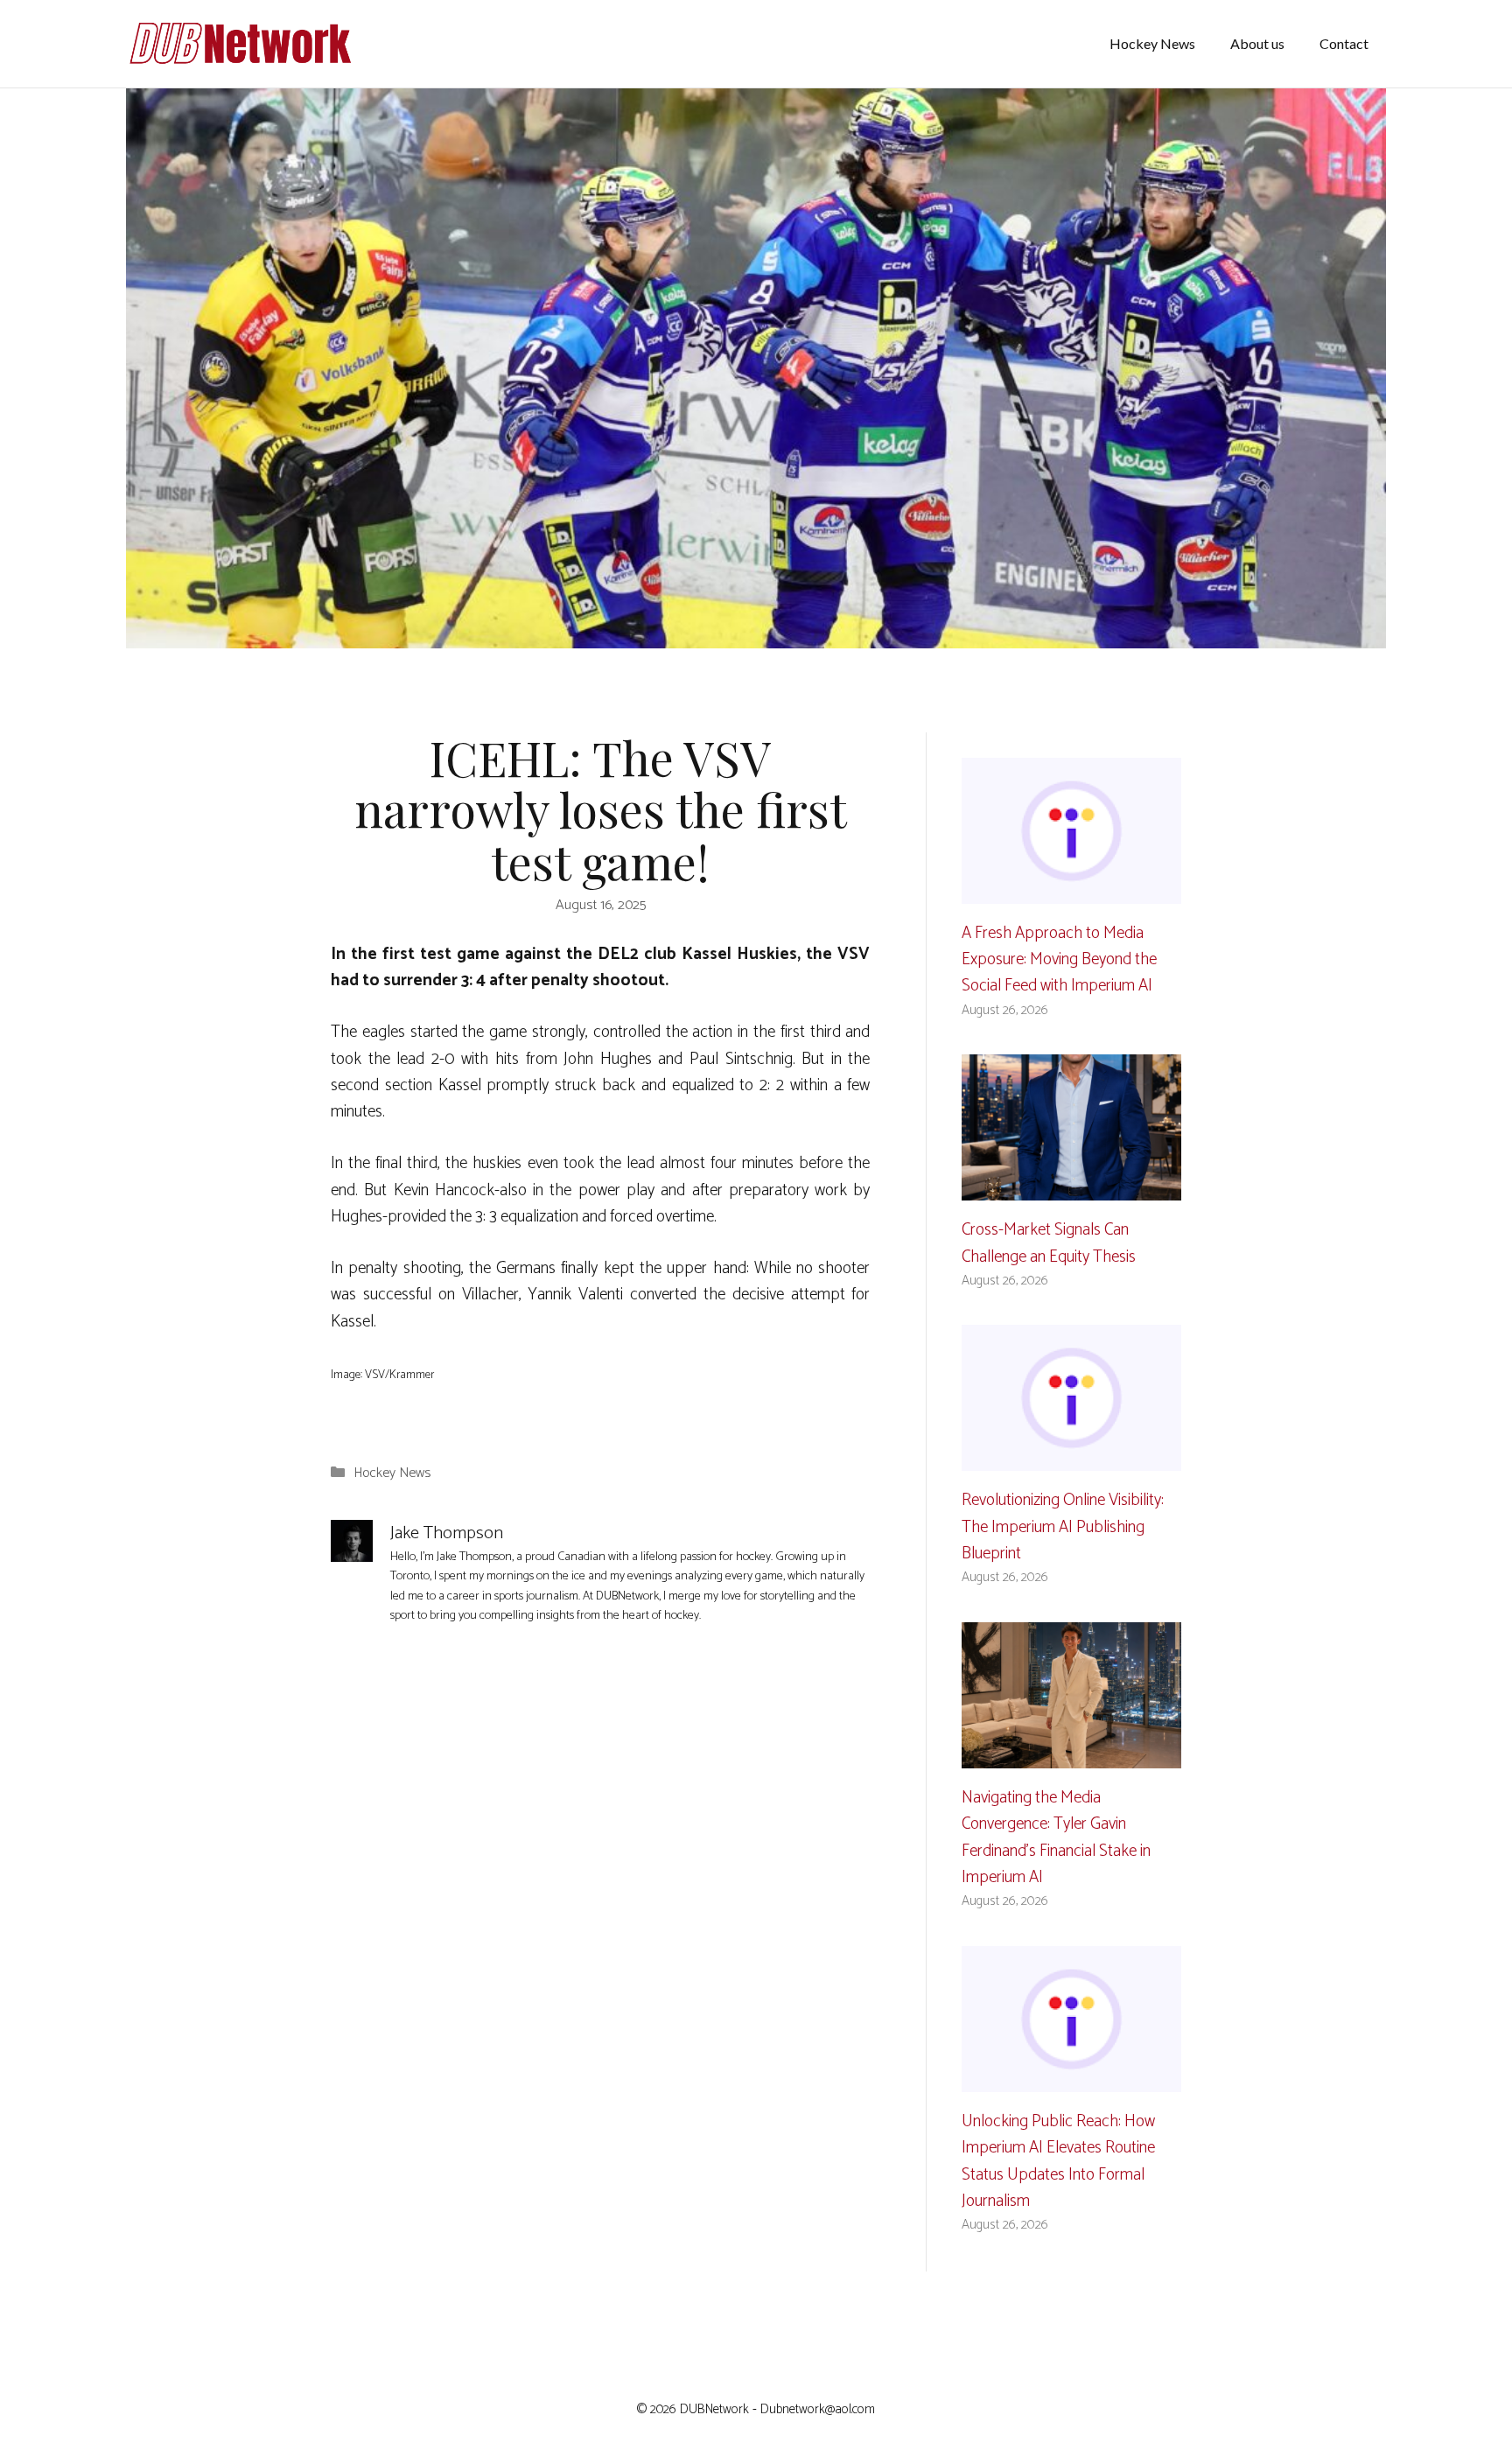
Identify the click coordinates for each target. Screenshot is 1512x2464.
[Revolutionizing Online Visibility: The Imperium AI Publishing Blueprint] (1071, 1457)
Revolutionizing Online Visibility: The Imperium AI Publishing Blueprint (1063, 1527)
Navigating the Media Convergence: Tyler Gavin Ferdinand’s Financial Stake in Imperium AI (1056, 1837)
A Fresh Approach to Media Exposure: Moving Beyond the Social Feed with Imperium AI (1059, 960)
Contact (1344, 43)
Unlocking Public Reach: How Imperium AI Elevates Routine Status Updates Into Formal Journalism (1058, 2161)
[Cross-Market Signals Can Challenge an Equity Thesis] (1071, 1187)
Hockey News (1152, 43)
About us (1257, 43)
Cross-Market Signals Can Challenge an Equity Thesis (1049, 1243)
